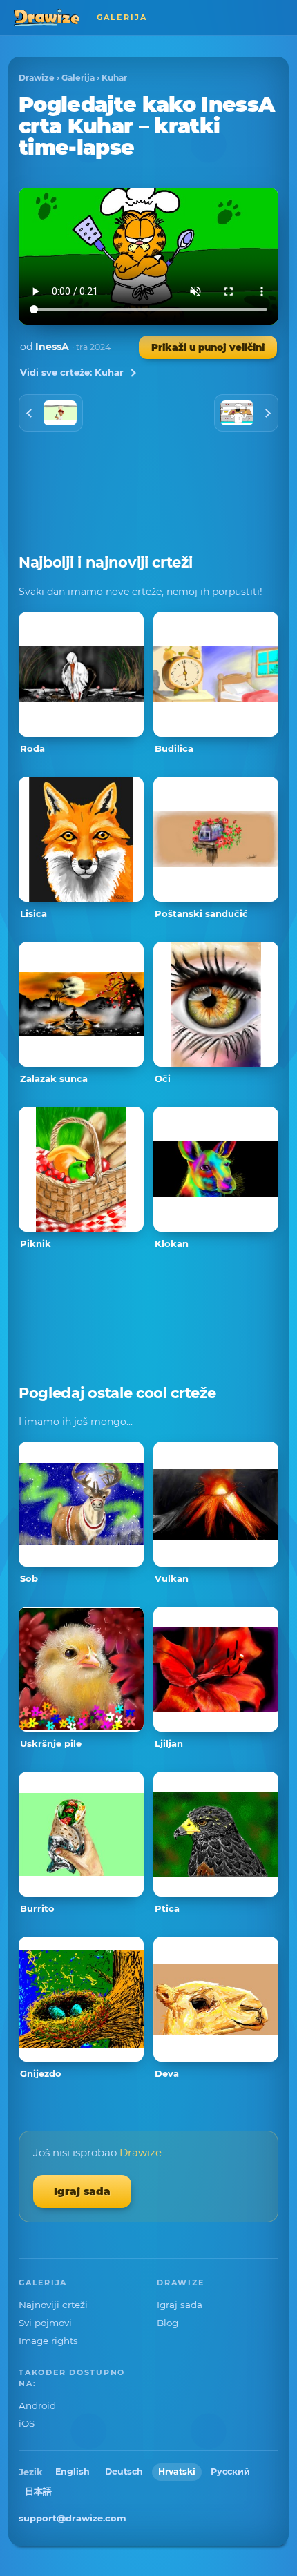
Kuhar (114, 78)
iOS (27, 2423)
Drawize (37, 78)
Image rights (48, 2341)
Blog (167, 2323)
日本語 (38, 2491)
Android (37, 2405)
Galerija (78, 78)
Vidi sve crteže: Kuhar (72, 372)
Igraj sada (82, 2191)
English (73, 2471)
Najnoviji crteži (53, 2305)
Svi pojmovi (45, 2323)
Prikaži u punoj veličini (208, 347)
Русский (230, 2471)
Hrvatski (177, 2471)
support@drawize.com (73, 2518)
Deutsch (124, 2471)
